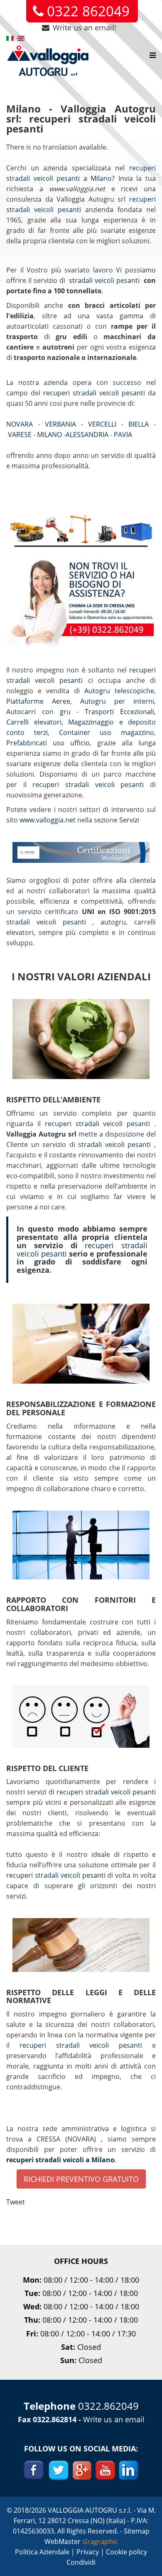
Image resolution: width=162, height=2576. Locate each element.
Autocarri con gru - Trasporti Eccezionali (80, 712)
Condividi (81, 2562)
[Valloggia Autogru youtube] (105, 2469)
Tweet (16, 2202)
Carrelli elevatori (34, 722)
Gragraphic (100, 2541)
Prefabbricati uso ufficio (48, 743)
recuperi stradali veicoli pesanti (96, 393)
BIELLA (141, 424)
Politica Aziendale (43, 2552)
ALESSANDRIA (88, 435)
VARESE (21, 435)
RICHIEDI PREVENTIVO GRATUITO (81, 2179)
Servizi (129, 820)
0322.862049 (108, 2406)
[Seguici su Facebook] (34, 2469)
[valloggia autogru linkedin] (129, 2469)
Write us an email (114, 2419)
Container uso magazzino (107, 732)
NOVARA (22, 424)
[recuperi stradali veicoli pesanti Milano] (81, 570)
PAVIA (124, 435)
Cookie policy (126, 2552)
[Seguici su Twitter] (58, 2469)
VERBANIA (63, 424)
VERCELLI (105, 424)
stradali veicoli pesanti (105, 280)
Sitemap (137, 2531)
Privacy (88, 2552)
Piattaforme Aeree (38, 701)
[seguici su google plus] (82, 2469)
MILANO (50, 435)
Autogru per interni (117, 701)
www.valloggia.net (48, 820)
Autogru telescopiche (119, 691)
